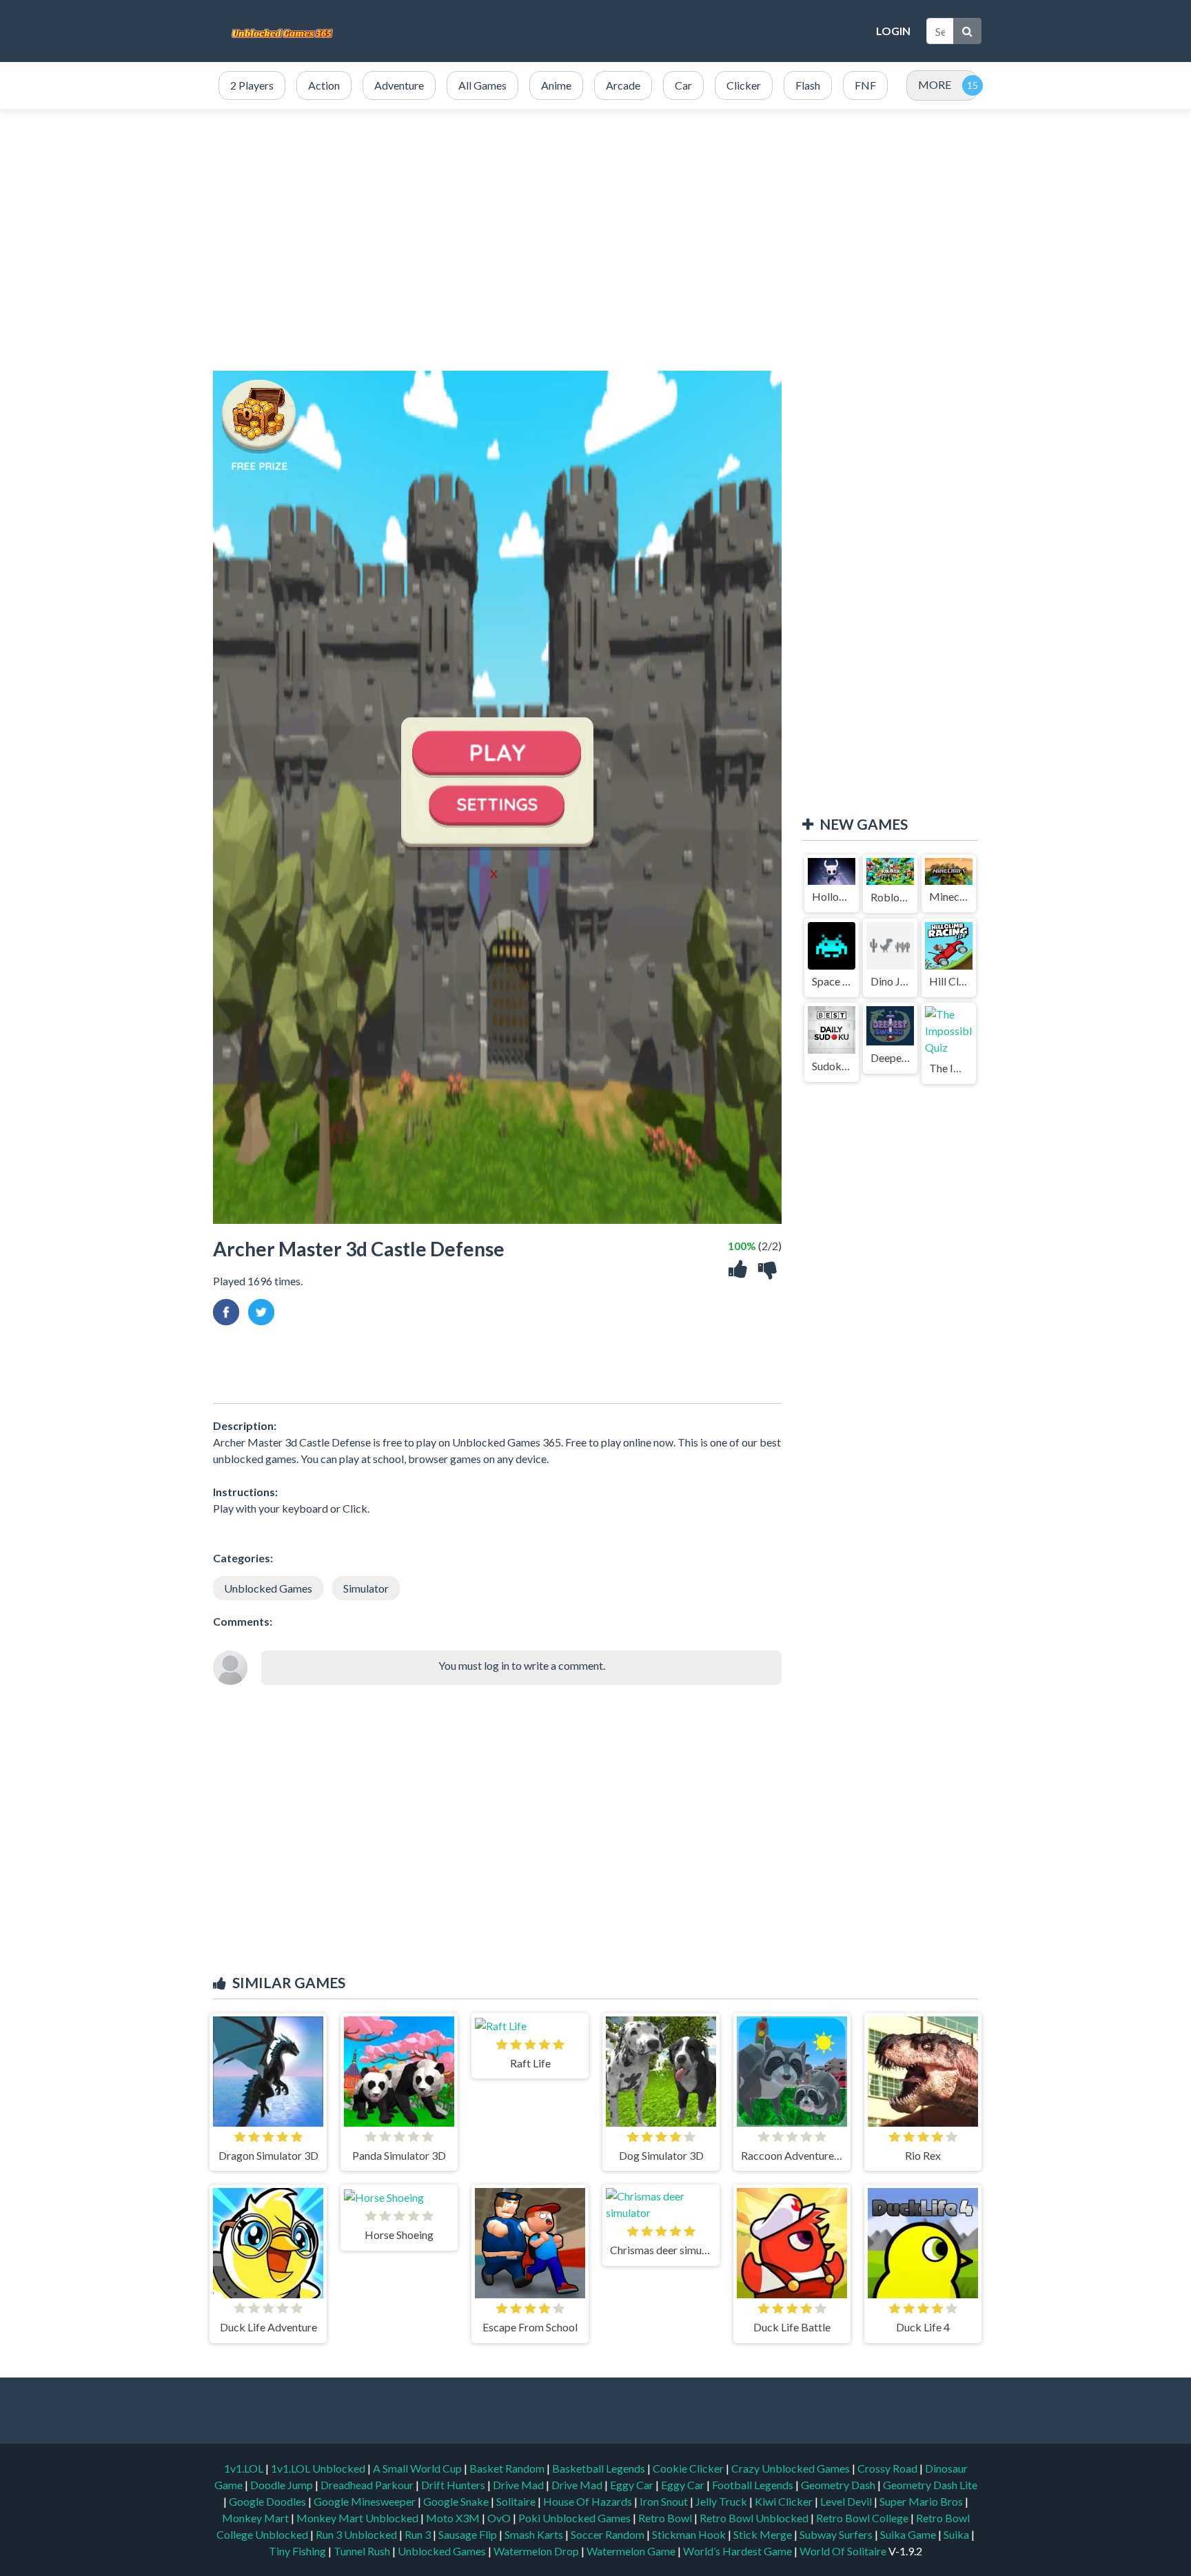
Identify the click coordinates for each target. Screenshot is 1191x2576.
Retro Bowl (666, 2518)
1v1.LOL (245, 2468)
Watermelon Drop (537, 2551)
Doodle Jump (283, 2485)
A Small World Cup (418, 2468)
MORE (935, 84)
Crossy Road (888, 2468)
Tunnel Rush (363, 2551)
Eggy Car (633, 2485)
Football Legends (754, 2485)
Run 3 (419, 2534)
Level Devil (847, 2501)
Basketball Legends (600, 2468)
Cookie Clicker (689, 2468)
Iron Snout (665, 2501)
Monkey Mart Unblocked (358, 2518)
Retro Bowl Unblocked (755, 2518)
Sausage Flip (469, 2534)
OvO (500, 2518)
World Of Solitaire (844, 2551)
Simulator (366, 1588)
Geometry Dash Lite (930, 2485)
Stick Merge (764, 2534)
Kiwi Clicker (785, 2501)
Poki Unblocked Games (576, 2518)
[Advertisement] (616, 31)
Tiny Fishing (298, 2551)
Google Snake (457, 2501)
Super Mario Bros (922, 2501)
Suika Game (909, 2534)
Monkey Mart (256, 2518)
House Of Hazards (589, 2501)
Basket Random (508, 2468)
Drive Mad (519, 2485)
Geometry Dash (839, 2485)
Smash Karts (535, 2534)
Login (893, 31)
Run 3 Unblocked (357, 2534)
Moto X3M (454, 2518)
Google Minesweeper (366, 2501)
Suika (957, 2534)
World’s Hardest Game (739, 2551)
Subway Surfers (837, 2534)
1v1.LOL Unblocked (319, 2468)
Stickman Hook (690, 2534)
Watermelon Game (631, 2551)
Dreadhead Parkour (368, 2485)
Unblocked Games (268, 1588)
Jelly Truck (722, 2501)
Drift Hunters (454, 2485)
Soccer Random (609, 2534)
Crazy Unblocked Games (792, 2468)
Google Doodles (268, 2501)
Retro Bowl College (863, 2518)
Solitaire (517, 2501)
